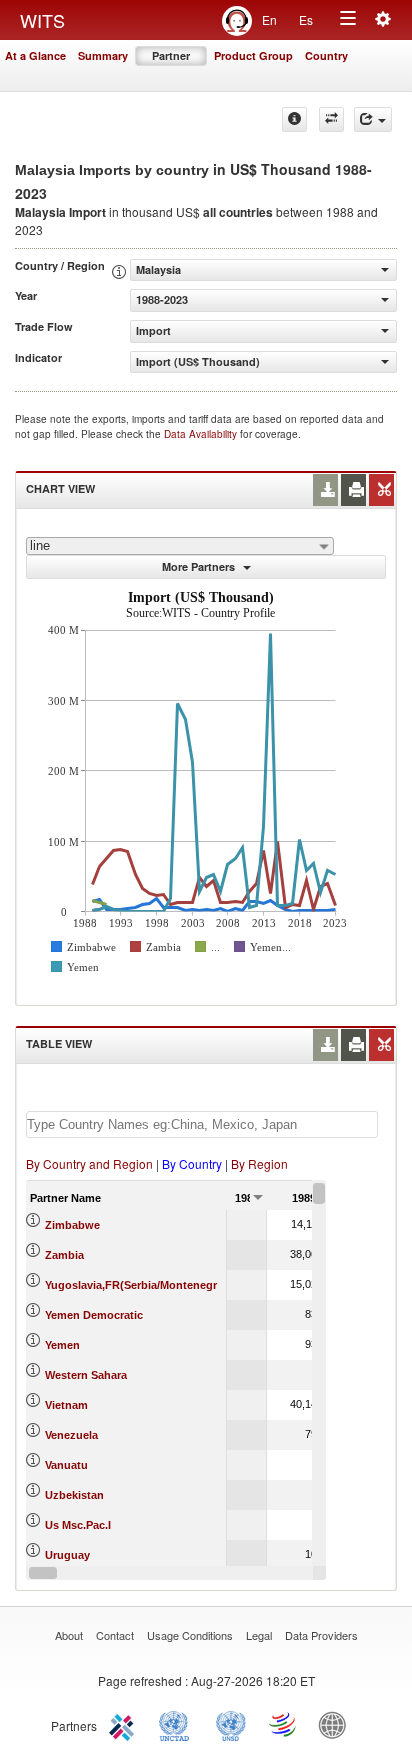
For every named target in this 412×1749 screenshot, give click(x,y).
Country (326, 55)
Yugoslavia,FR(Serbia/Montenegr (131, 1285)
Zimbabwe (72, 1225)
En (269, 19)
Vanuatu (66, 1465)
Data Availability (202, 434)
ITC (125, 1724)
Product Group (253, 55)
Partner (171, 55)
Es (306, 19)
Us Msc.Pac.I (78, 1525)
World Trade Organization (284, 1724)
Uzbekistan (74, 1495)
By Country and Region (89, 1163)
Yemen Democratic (94, 1315)
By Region (259, 1163)
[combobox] (180, 546)
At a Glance (35, 55)
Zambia (64, 1255)
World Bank (337, 1724)
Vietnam (66, 1405)
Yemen (62, 1345)
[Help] (294, 119)
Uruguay (67, 1555)
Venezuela (71, 1435)
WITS (42, 20)
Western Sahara (86, 1375)
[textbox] (202, 1124)
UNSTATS (231, 1724)
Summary (103, 55)
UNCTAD (178, 1724)
